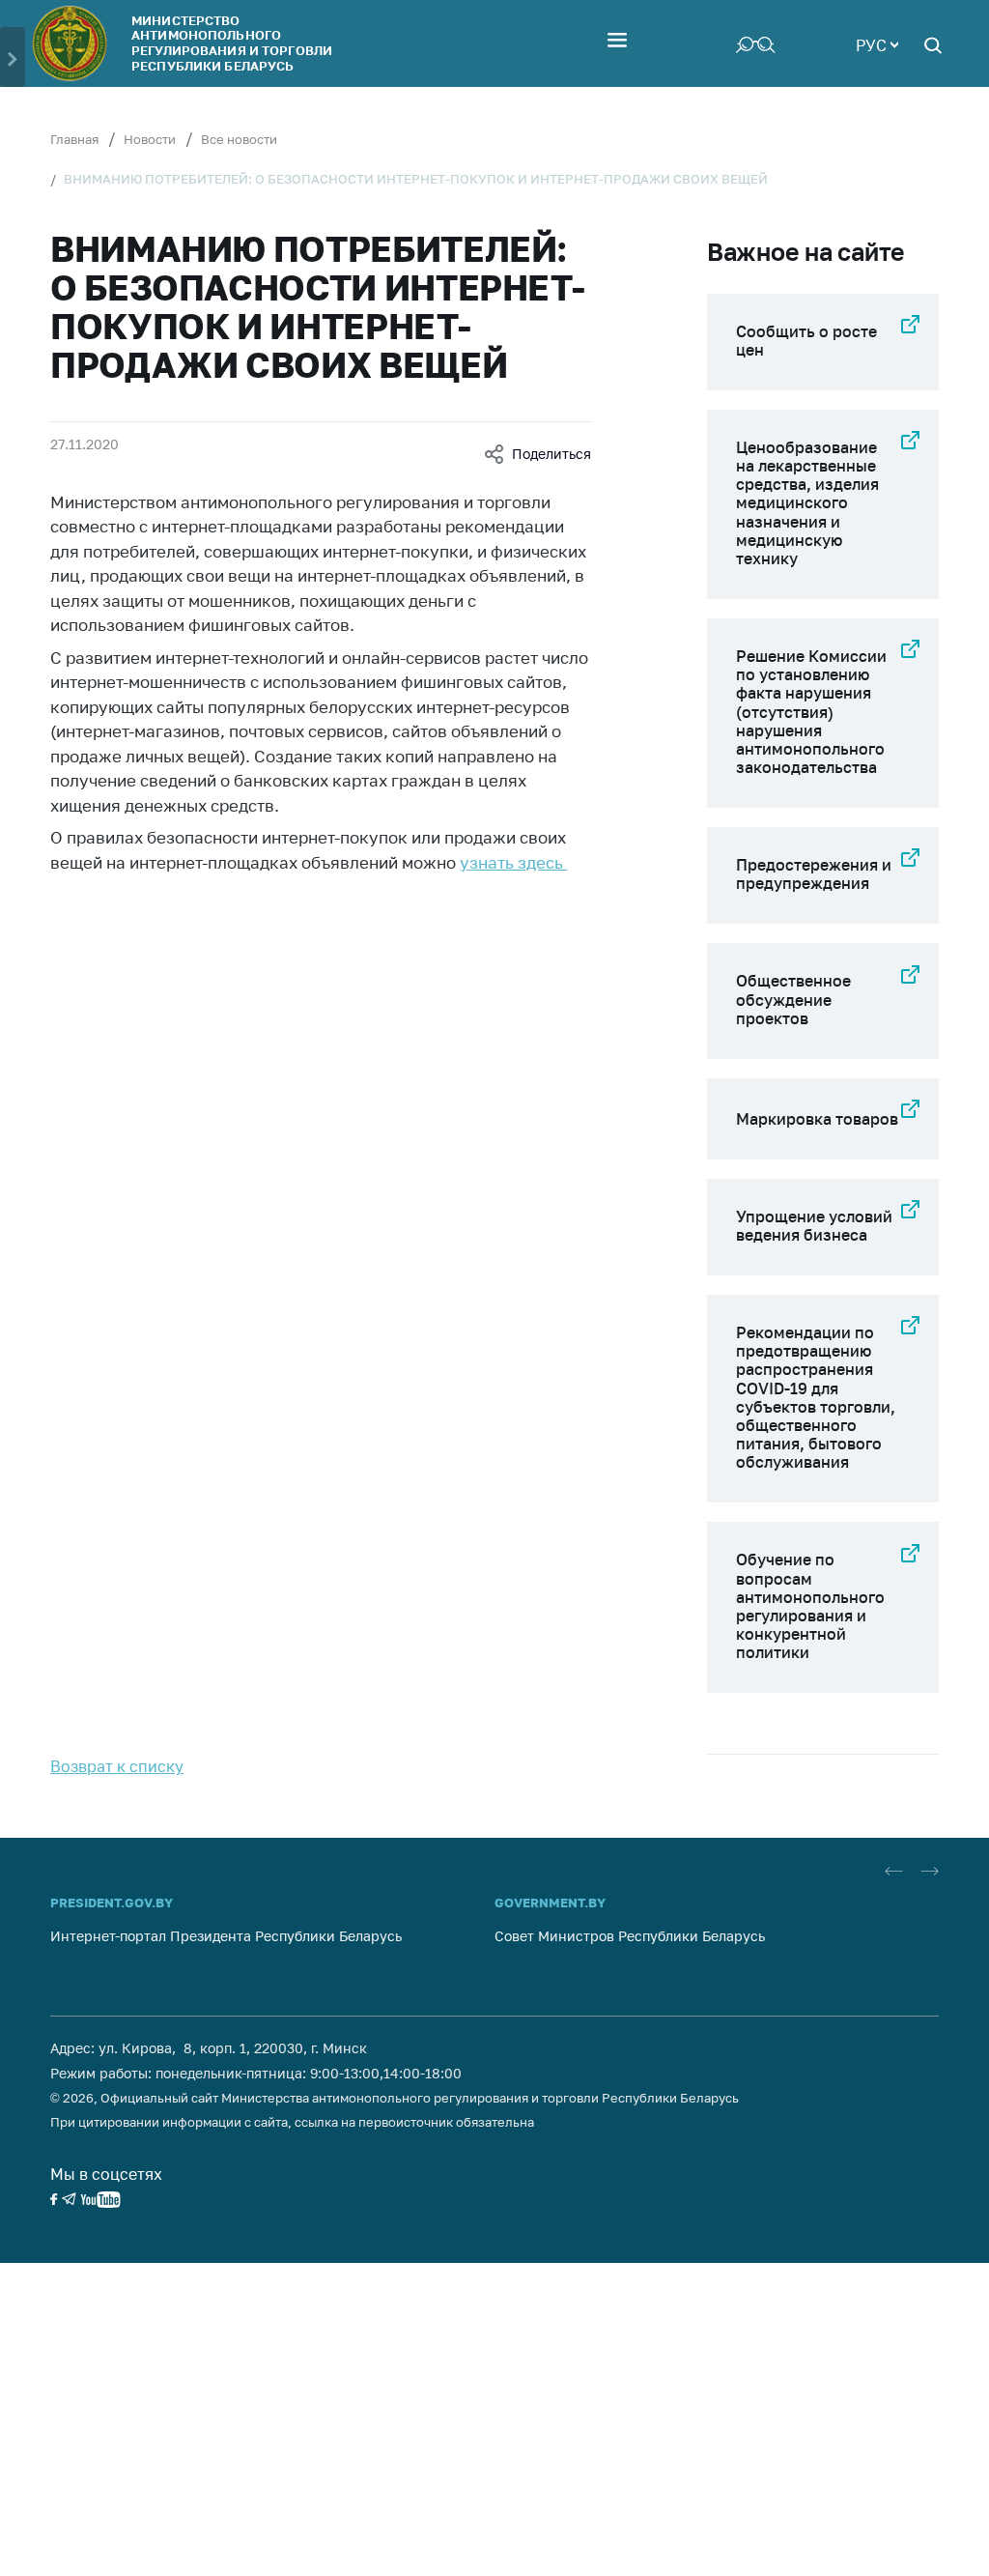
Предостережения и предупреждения (814, 874)
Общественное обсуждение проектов (793, 999)
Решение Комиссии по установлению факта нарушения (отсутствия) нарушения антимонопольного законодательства (811, 712)
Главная (74, 139)
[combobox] (877, 43)
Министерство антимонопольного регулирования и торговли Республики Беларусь (232, 43)
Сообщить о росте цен (806, 341)
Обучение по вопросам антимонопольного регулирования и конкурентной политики (810, 1606)
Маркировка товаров (817, 1119)
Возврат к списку (117, 1766)
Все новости (239, 139)
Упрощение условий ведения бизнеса (814, 1226)
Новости (150, 139)
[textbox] (877, 43)
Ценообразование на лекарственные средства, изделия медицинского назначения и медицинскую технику (807, 503)
